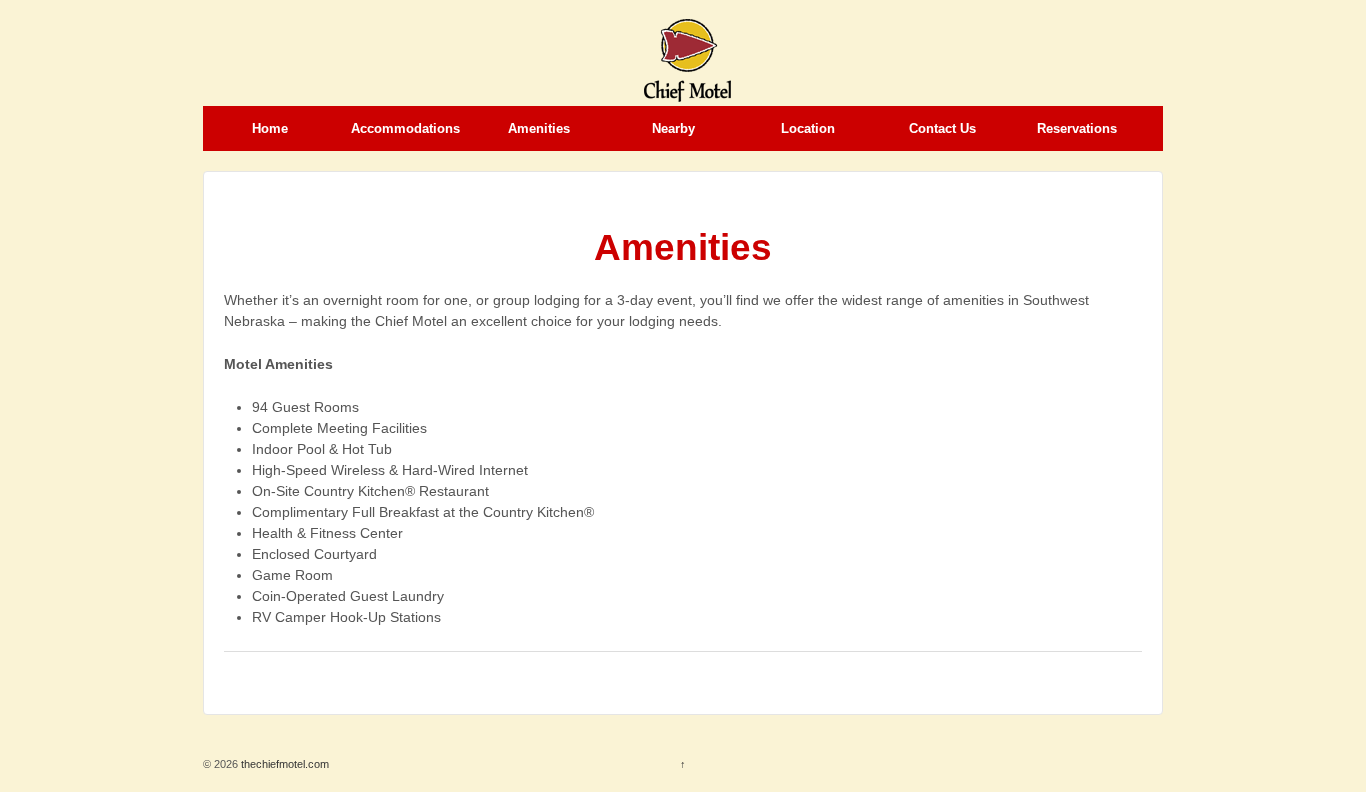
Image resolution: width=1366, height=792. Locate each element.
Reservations (1077, 128)
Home (270, 128)
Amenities (539, 128)
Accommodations (405, 128)
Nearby (673, 128)
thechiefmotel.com (283, 764)
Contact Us (942, 128)
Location (808, 128)
